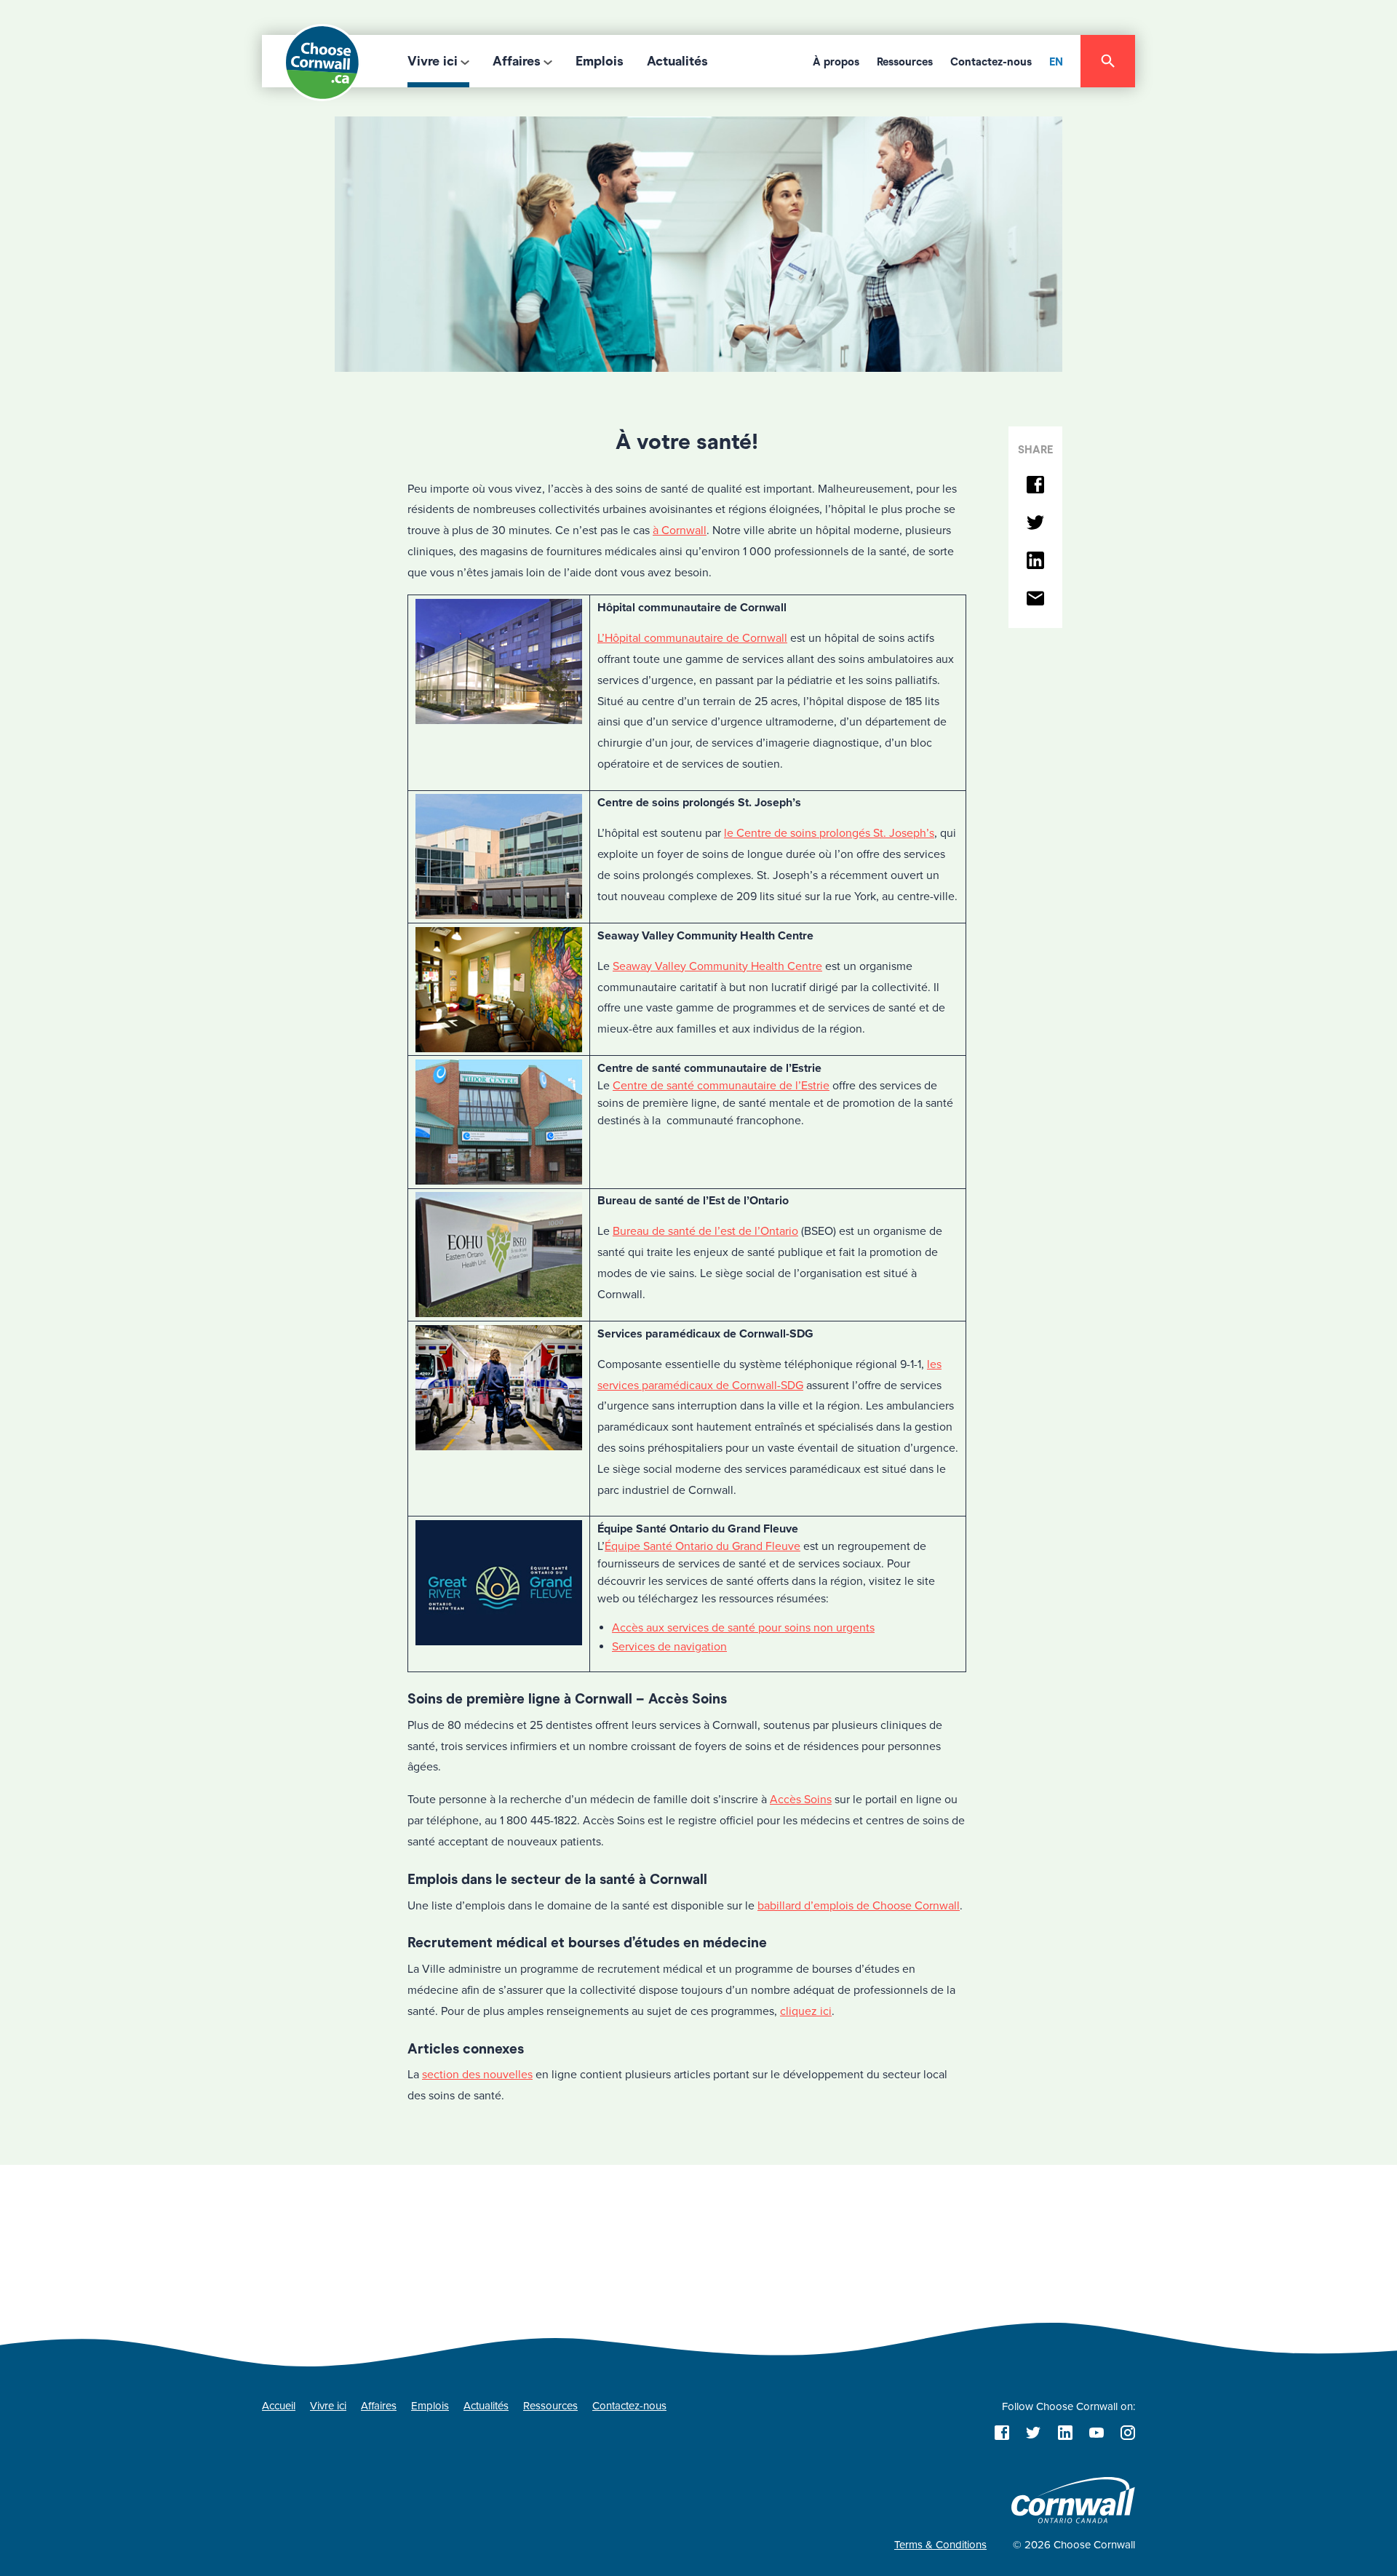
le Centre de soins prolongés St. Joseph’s (829, 833)
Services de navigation (669, 1647)
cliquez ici (806, 2011)
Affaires (517, 61)
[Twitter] (1035, 524)
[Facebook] (1035, 486)
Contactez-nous (991, 62)
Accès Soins (801, 1800)
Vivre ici (433, 61)
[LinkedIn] (1035, 561)
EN (1056, 62)
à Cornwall (680, 530)
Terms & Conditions (940, 2545)
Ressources (905, 62)
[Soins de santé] (698, 243)
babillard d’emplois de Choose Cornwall (859, 1906)
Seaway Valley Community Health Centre (717, 966)
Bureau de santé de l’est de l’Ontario (705, 1231)
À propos (836, 62)
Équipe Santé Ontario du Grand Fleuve (703, 1546)
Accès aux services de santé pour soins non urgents (743, 1628)
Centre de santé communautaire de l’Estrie (721, 1086)
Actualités (677, 61)
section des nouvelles (477, 2075)
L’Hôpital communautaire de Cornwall (692, 638)
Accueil (279, 2406)
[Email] (1035, 599)
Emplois (600, 61)
